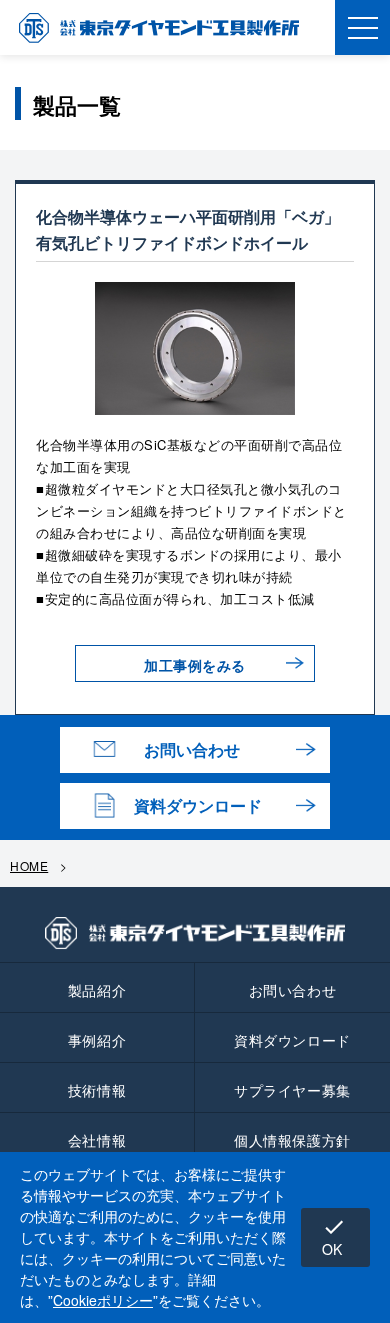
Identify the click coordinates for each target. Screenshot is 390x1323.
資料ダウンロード (198, 805)
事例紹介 (97, 1040)
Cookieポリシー (103, 1300)
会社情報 (97, 1140)
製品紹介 (97, 990)
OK (334, 1237)
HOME (29, 865)
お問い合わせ (192, 749)
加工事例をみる (195, 665)
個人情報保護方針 (292, 1140)
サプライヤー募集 (292, 1090)
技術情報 (97, 1090)
